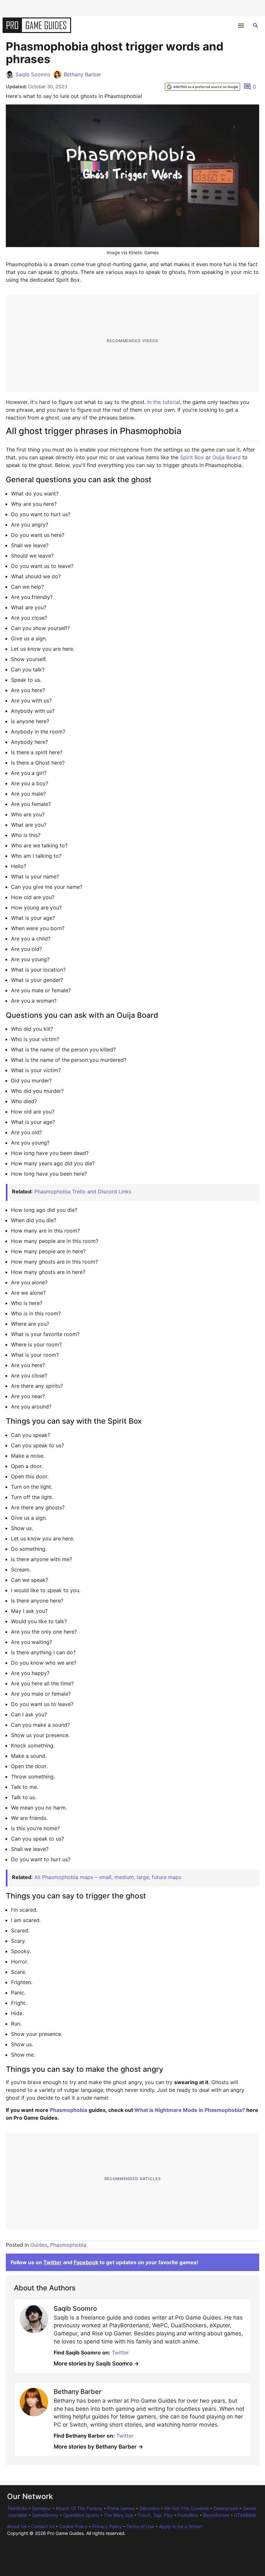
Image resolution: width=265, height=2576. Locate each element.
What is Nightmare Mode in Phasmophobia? (190, 2110)
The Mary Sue (118, 2515)
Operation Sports (81, 2515)
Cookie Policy (73, 2526)
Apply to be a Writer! (180, 2526)
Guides (39, 2245)
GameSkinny (45, 2515)
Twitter (53, 2262)
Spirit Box (192, 457)
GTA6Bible (245, 2515)
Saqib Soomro (33, 74)
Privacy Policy (107, 2526)
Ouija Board (227, 457)
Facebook (86, 2262)
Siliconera (149, 2508)
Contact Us (43, 2526)
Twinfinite (17, 2508)
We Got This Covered (186, 2508)
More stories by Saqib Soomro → (96, 2364)
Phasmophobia (69, 2110)
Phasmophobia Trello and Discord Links (83, 1191)
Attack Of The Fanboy (79, 2508)
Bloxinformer (216, 2515)
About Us (17, 2526)
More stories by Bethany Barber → (98, 2447)
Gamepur (41, 2508)
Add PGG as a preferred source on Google (206, 87)
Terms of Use (140, 2526)
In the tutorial (164, 402)
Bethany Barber (82, 74)
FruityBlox (188, 2515)
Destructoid (226, 2508)
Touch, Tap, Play (155, 2515)
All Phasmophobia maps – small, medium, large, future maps (108, 1877)
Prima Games (121, 2508)
